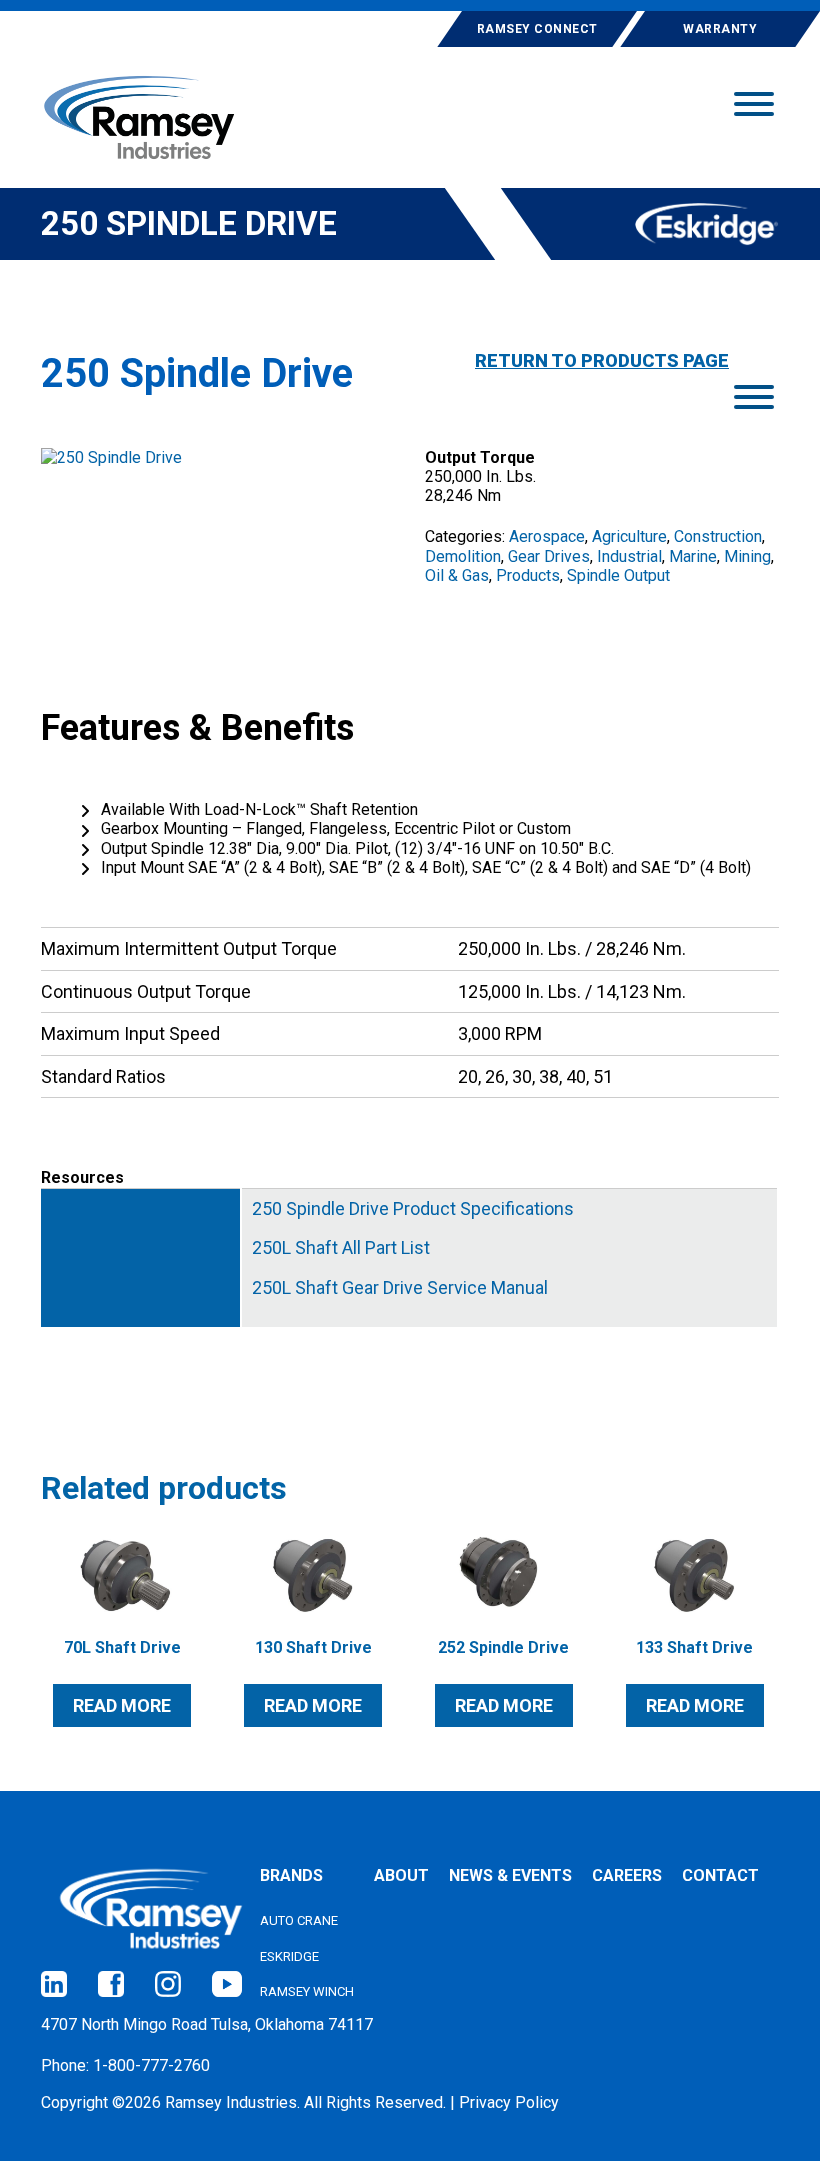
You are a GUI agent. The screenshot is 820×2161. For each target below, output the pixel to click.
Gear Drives (549, 556)
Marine (693, 556)
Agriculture (629, 536)
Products (528, 575)
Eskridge (289, 1956)
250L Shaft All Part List (341, 1248)
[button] (754, 102)
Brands (291, 1875)
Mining (747, 556)
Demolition (463, 556)
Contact (720, 1875)
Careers (627, 1875)
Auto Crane (299, 1920)
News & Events (510, 1875)
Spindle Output (618, 575)
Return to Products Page (602, 360)
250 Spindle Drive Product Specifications (413, 1209)
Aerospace (547, 536)
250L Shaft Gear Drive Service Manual (400, 1288)
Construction (718, 536)
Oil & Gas (457, 575)
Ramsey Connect (537, 29)
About (401, 1875)
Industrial (629, 556)
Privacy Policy (509, 2102)
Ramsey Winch (307, 1991)
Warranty (720, 29)
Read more (122, 1705)
